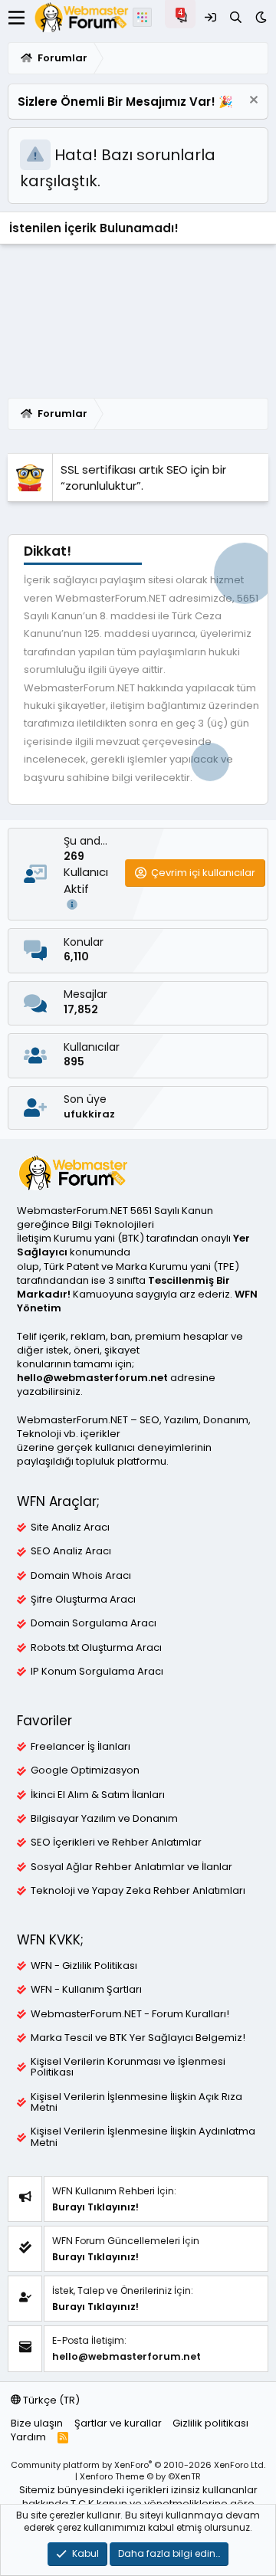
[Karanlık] (261, 17)
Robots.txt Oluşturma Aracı (96, 1648)
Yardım (28, 2437)
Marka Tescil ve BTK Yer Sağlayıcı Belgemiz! (138, 2038)
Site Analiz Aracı (70, 1528)
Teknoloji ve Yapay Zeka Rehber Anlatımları (138, 1891)
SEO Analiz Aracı (71, 1551)
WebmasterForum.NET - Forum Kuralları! (130, 2014)
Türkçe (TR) (50, 2400)
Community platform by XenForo (138, 2465)
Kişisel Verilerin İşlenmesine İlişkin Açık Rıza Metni (136, 2102)
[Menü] (16, 18)
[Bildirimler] (184, 17)
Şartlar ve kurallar (118, 2423)
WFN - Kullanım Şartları (86, 1990)
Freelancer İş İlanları (80, 1747)
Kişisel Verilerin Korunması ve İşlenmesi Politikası (128, 2067)
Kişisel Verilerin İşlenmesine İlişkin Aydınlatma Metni (143, 2137)
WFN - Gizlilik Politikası (84, 1966)
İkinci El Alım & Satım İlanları (98, 1795)
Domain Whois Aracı (81, 1576)
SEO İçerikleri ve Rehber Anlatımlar (116, 1843)
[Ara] (236, 17)
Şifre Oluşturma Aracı (83, 1600)
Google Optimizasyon (85, 1770)
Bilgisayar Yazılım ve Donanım (104, 1819)
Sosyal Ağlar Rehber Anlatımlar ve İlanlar (131, 1867)
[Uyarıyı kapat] (252, 102)
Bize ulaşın (37, 2423)
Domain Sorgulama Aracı (94, 1623)
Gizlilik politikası (210, 2423)
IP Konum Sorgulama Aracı (97, 1672)
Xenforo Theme (140, 2476)
